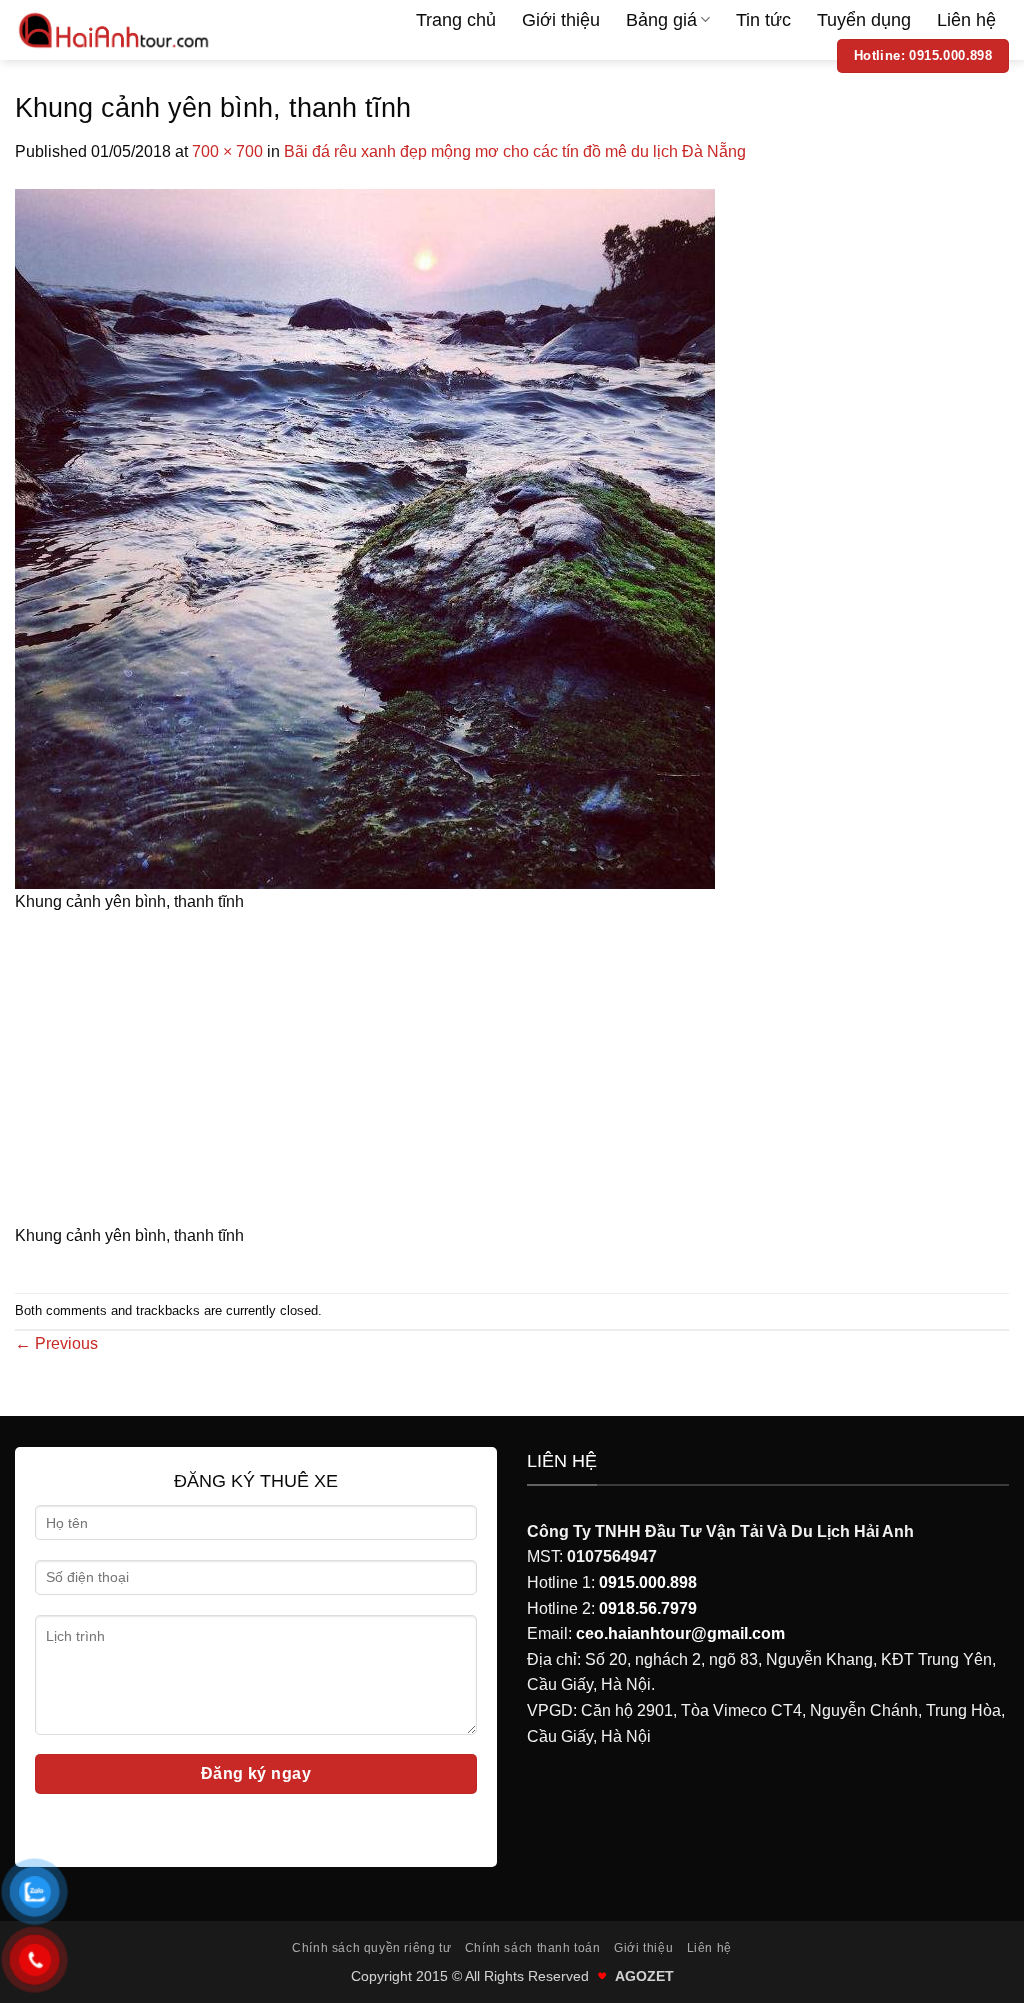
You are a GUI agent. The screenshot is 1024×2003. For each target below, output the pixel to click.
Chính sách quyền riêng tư (371, 1948)
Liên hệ (966, 20)
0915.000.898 (648, 1582)
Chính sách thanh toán (533, 1948)
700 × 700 (227, 151)
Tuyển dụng (864, 20)
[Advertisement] (512, 1075)
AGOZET (644, 1976)
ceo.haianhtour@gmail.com (680, 1633)
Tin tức (763, 20)
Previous (56, 1343)
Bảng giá (661, 20)
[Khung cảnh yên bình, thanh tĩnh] (365, 537)
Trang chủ (456, 20)
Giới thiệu (561, 20)
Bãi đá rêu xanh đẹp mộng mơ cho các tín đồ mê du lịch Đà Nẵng (515, 151)
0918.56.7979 (648, 1608)
